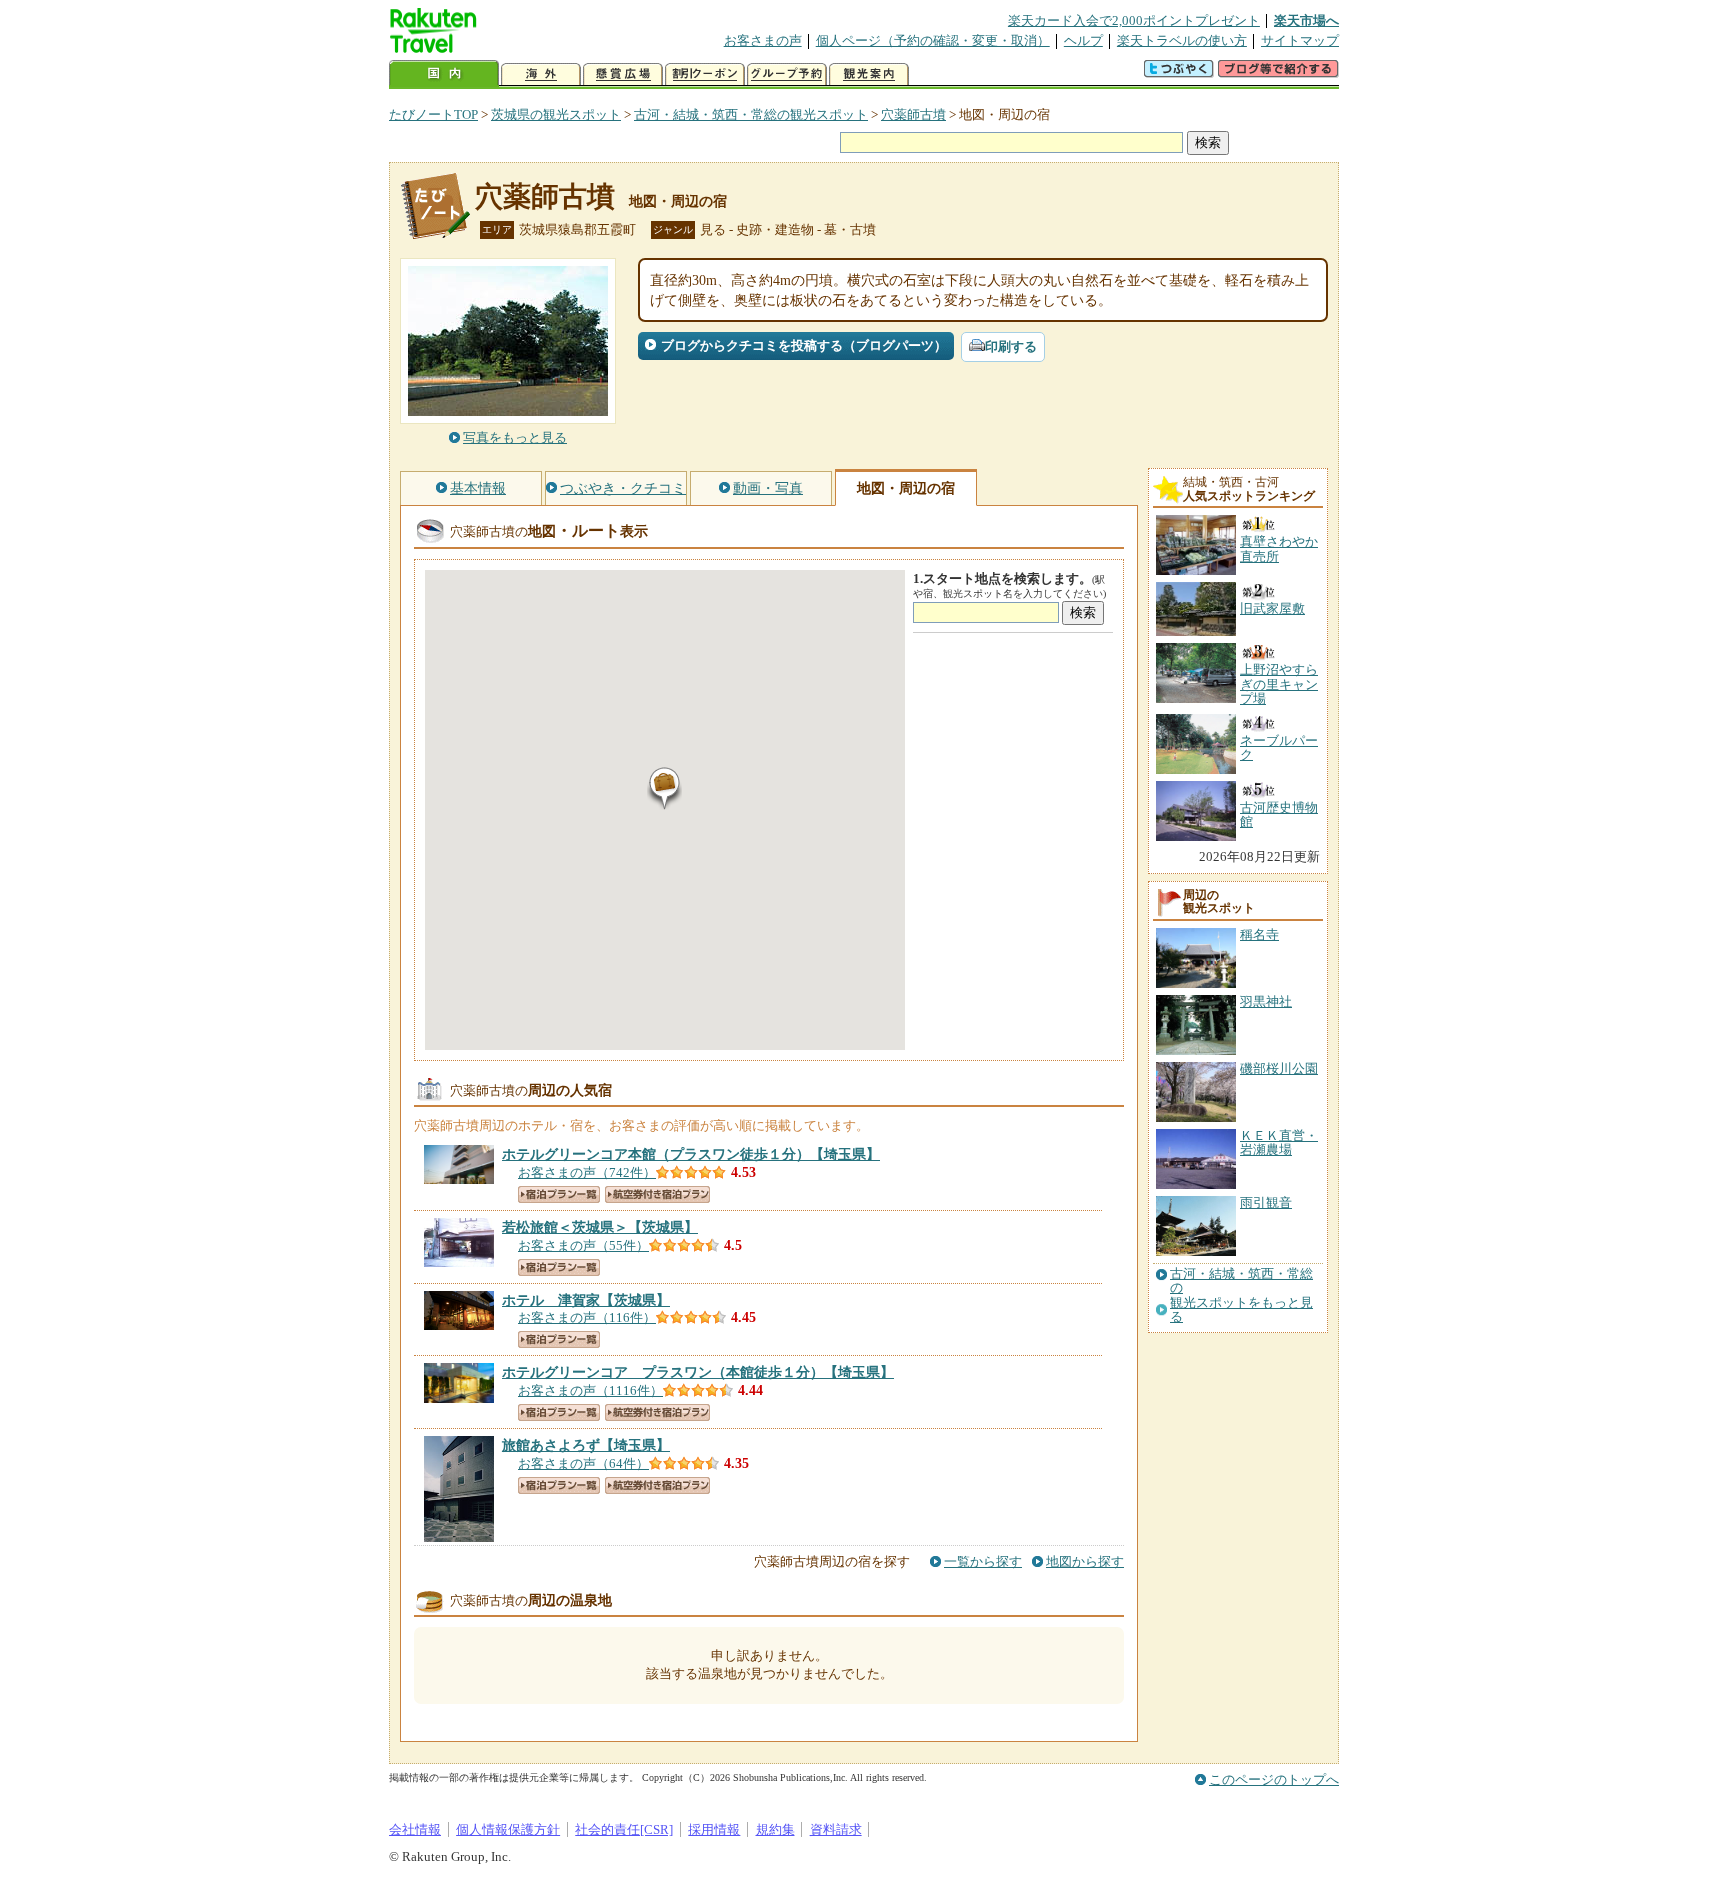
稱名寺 (1259, 934)
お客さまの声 (763, 40)
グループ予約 (787, 74)
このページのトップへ (1274, 1779)
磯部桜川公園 (1279, 1068)
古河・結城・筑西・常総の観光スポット (751, 114)
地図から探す (1085, 1561)
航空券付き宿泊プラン (657, 1194)
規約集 (775, 1829)
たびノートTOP (433, 114)
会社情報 (415, 1829)
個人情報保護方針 (508, 1829)
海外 (541, 74)
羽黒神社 (1266, 1001)
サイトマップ (1300, 40)
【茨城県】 (600, 1227)
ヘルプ (1083, 40)
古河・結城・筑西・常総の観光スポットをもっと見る (1241, 1295)
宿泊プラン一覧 (559, 1194)
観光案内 (869, 74)
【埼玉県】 (691, 1154)
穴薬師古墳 (913, 114)
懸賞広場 (623, 74)
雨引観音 (1266, 1202)
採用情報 (714, 1829)
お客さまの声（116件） (587, 1317)
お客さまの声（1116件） (590, 1390)
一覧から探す (983, 1561)
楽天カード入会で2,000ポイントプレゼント (1134, 20)
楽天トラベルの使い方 (1182, 40)
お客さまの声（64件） (583, 1463)
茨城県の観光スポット (556, 114)
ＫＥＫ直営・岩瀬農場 (1279, 1142)
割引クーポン (705, 74)
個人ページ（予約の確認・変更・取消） (933, 40)
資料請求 (836, 1829)
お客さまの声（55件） (583, 1245)
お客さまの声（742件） (587, 1172)
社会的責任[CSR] (624, 1829)
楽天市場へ (1306, 20)
